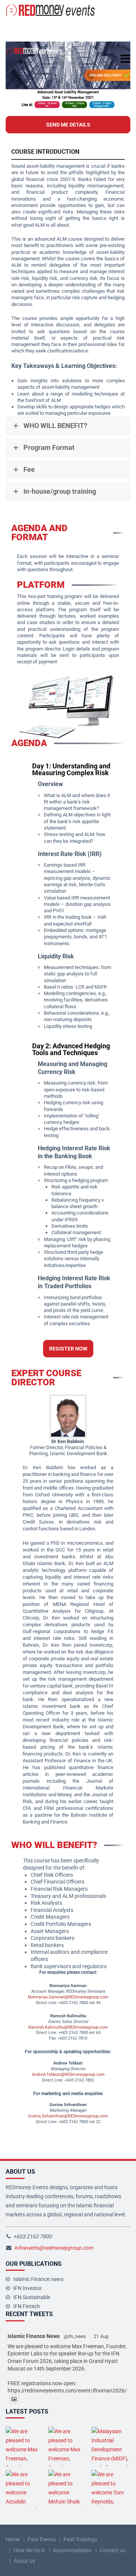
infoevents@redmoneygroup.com (54, 2248)
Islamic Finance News (34, 2336)
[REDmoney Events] (51, 10)
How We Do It (29, 2550)
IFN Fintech (27, 2306)
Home (13, 2539)
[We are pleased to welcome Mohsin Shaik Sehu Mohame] (68, 2489)
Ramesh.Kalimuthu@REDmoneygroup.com (68, 2027)
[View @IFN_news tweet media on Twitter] (14, 2399)
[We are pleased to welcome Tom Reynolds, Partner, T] (111, 2489)
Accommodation (72, 2550)
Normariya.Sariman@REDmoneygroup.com (68, 1997)
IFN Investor (28, 2288)
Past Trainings (80, 2539)
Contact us (113, 2550)
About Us (24, 2561)
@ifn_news (75, 2336)
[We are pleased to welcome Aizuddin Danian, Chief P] (25, 2489)
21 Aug (101, 2336)
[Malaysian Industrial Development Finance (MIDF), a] (111, 2446)
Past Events (42, 2539)
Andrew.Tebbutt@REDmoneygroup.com (68, 2075)
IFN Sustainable (32, 2297)
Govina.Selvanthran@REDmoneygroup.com (68, 2116)
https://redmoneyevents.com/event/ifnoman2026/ (67, 2391)
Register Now (68, 1349)
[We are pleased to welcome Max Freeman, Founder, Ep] (25, 2446)
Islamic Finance (38, 2279)
